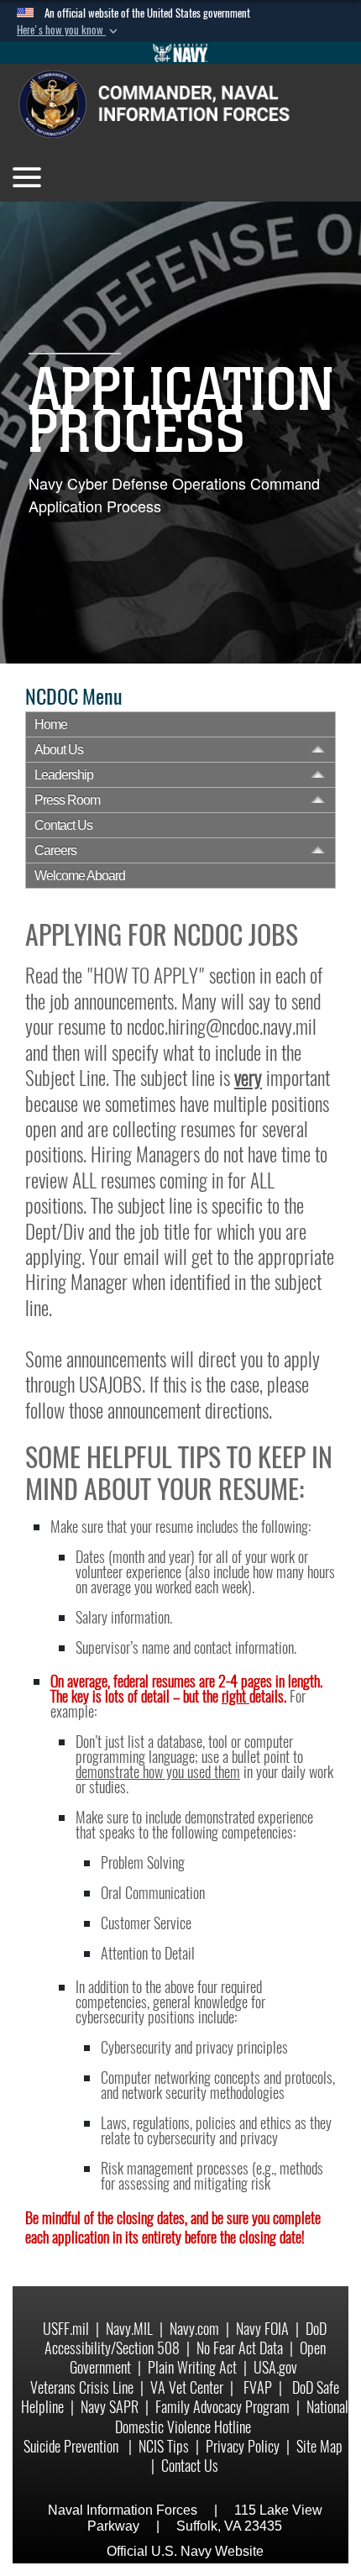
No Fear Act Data (240, 2348)
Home (51, 724)
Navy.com (194, 2329)
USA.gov (275, 2367)
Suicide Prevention (73, 2446)
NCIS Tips (164, 2446)
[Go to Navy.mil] (180, 53)
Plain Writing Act (192, 2367)
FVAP (258, 2387)
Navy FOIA (262, 2329)
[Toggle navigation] (27, 177)
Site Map (319, 2446)
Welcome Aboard (80, 876)
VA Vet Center (187, 2387)
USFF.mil (66, 2329)
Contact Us (63, 825)
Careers (55, 850)
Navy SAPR (110, 2407)
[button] (69, 30)
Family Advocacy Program (222, 2407)
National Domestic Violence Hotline (232, 2416)
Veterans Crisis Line (82, 2387)
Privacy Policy (243, 2446)
